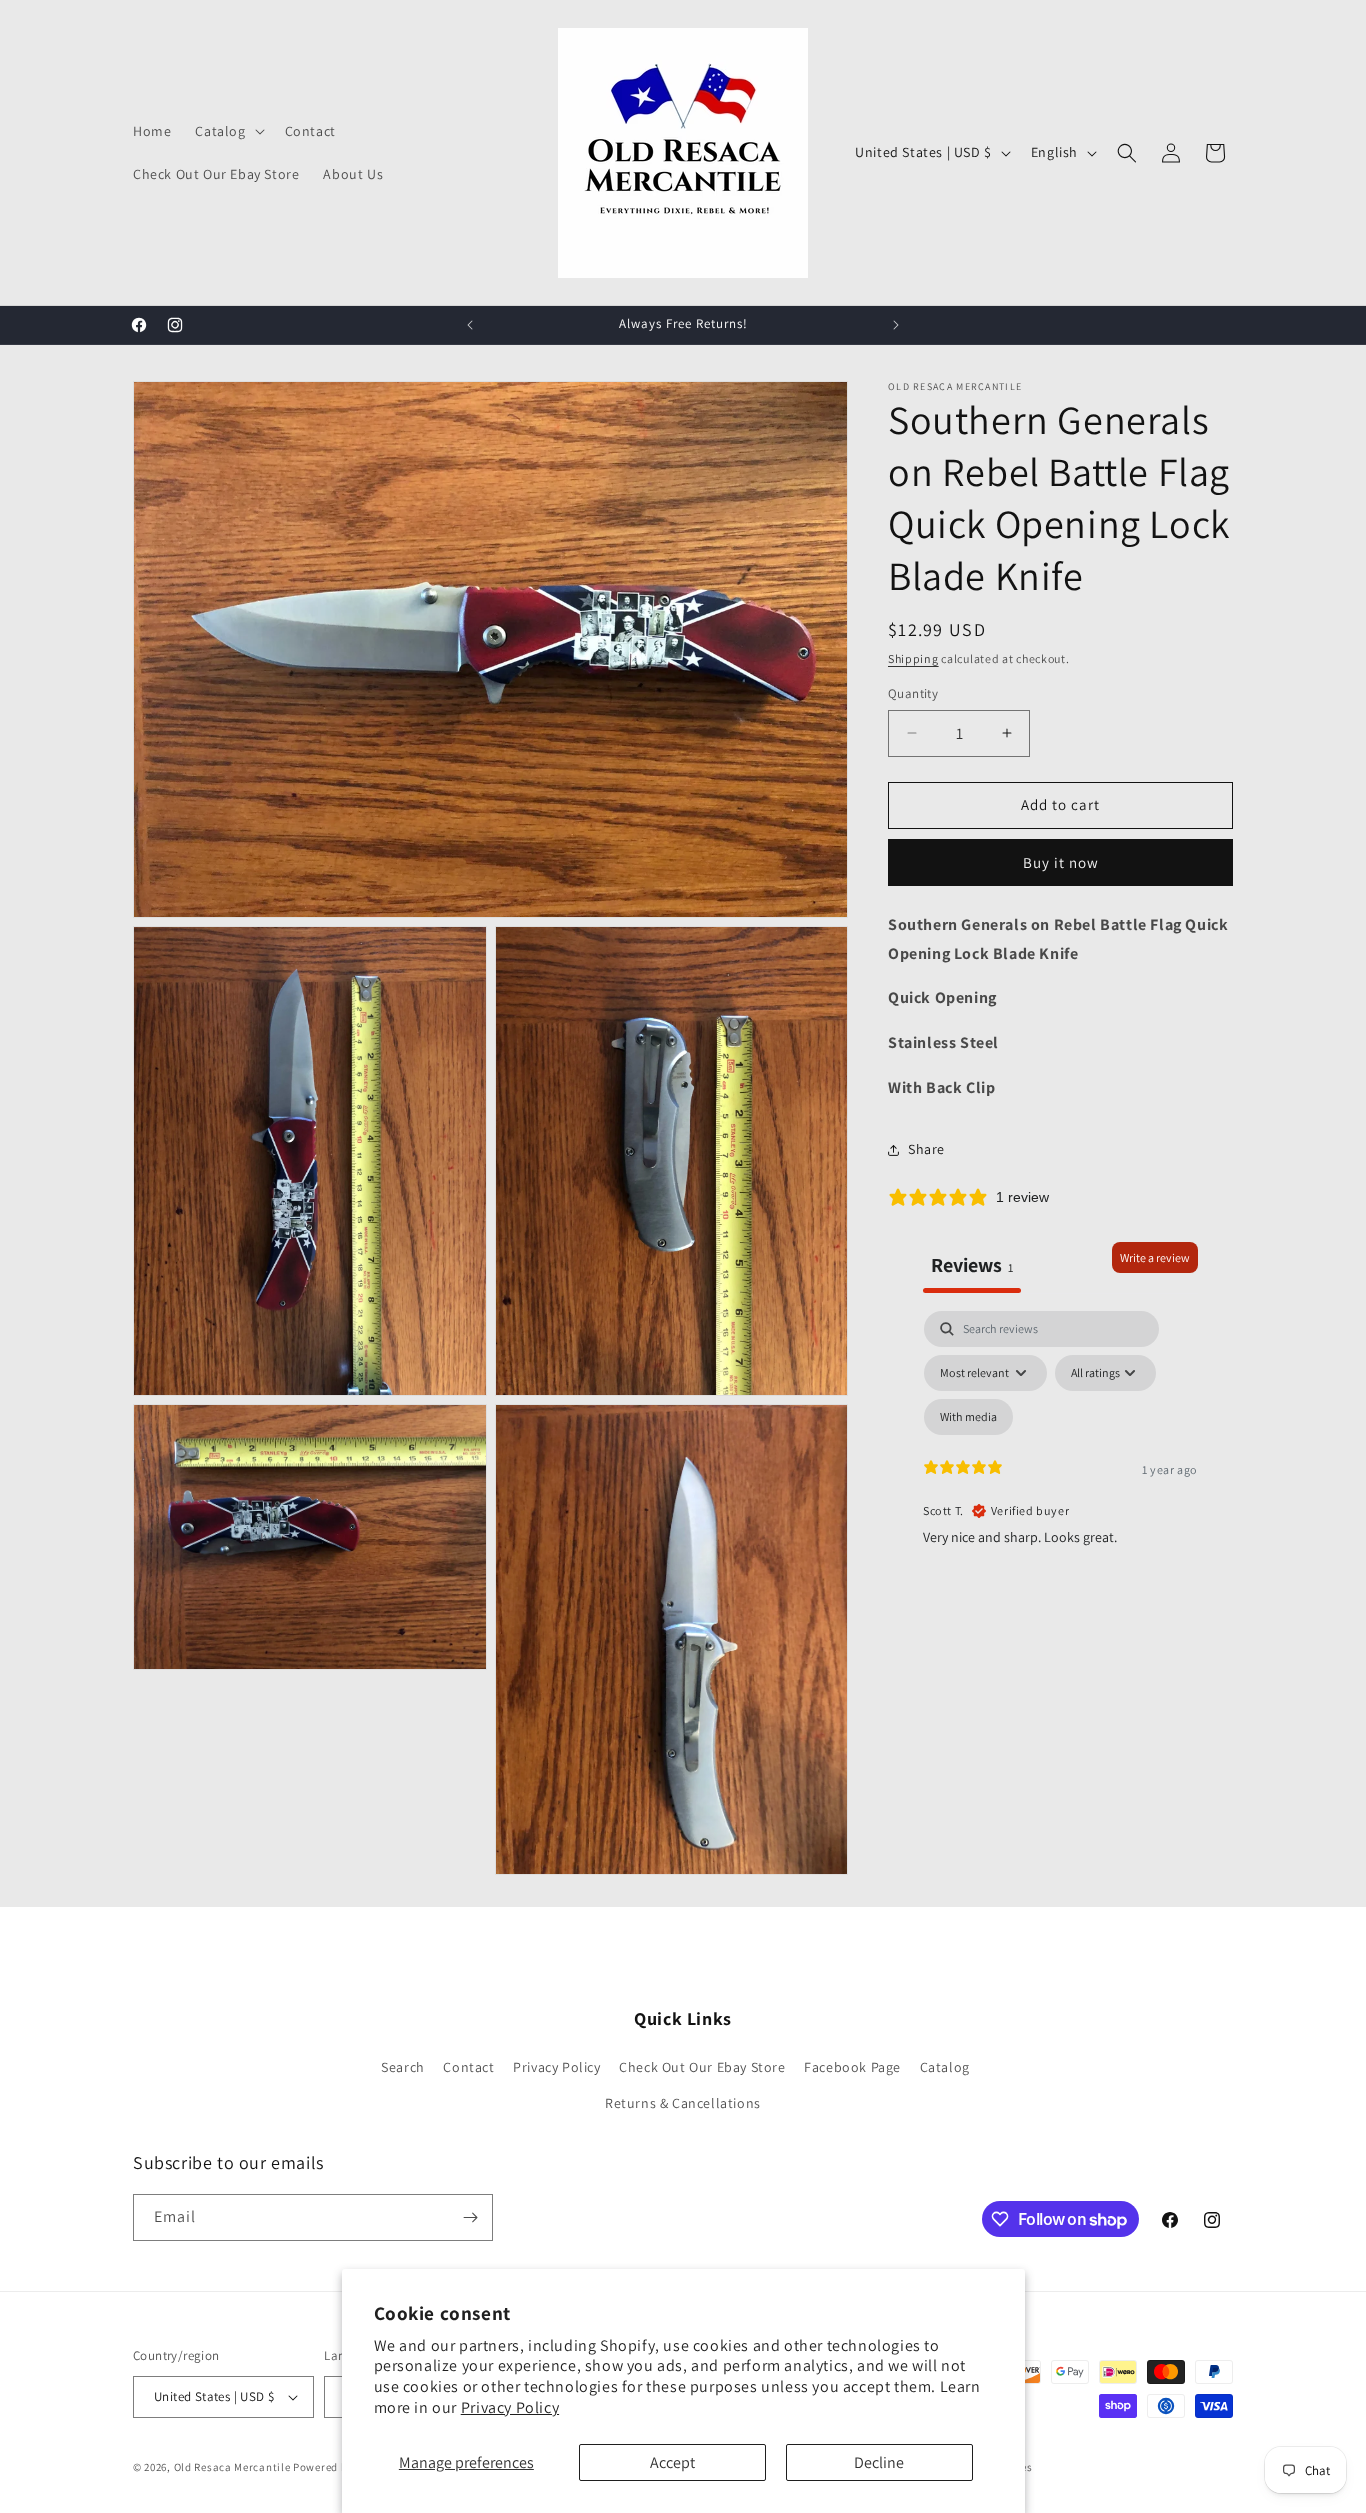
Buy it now (1061, 862)
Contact (468, 2067)
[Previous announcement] (470, 325)
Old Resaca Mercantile (232, 2467)
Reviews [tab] (972, 1265)
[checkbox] (968, 1417)
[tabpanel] (1060, 1483)
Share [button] (926, 1149)
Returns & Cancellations (683, 2103)
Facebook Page (852, 2067)
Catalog (945, 2067)
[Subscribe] (470, 2217)
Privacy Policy (510, 2407)
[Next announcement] (896, 325)
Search (403, 2067)
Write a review (1155, 1257)
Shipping (913, 658)
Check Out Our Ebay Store (702, 2067)
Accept (672, 2462)
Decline (879, 2462)
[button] (227, 131)
